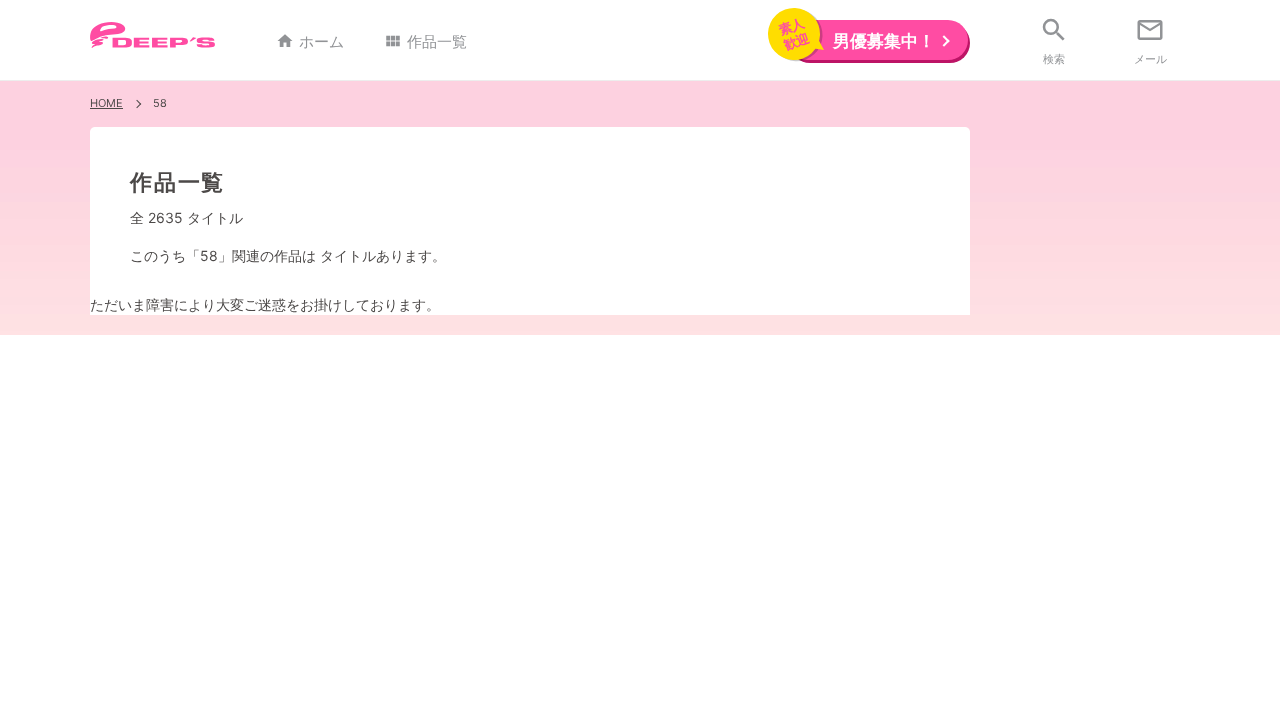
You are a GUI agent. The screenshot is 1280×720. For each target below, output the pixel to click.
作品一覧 (425, 41)
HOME (106, 103)
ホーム (310, 41)
